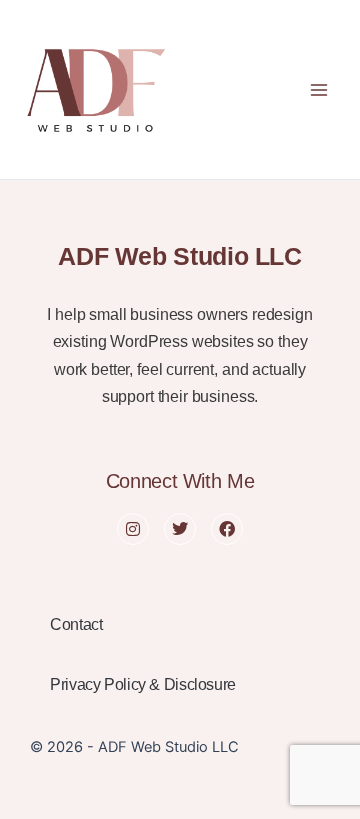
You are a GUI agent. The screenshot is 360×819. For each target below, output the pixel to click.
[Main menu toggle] (319, 90)
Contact (76, 624)
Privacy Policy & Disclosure (143, 684)
